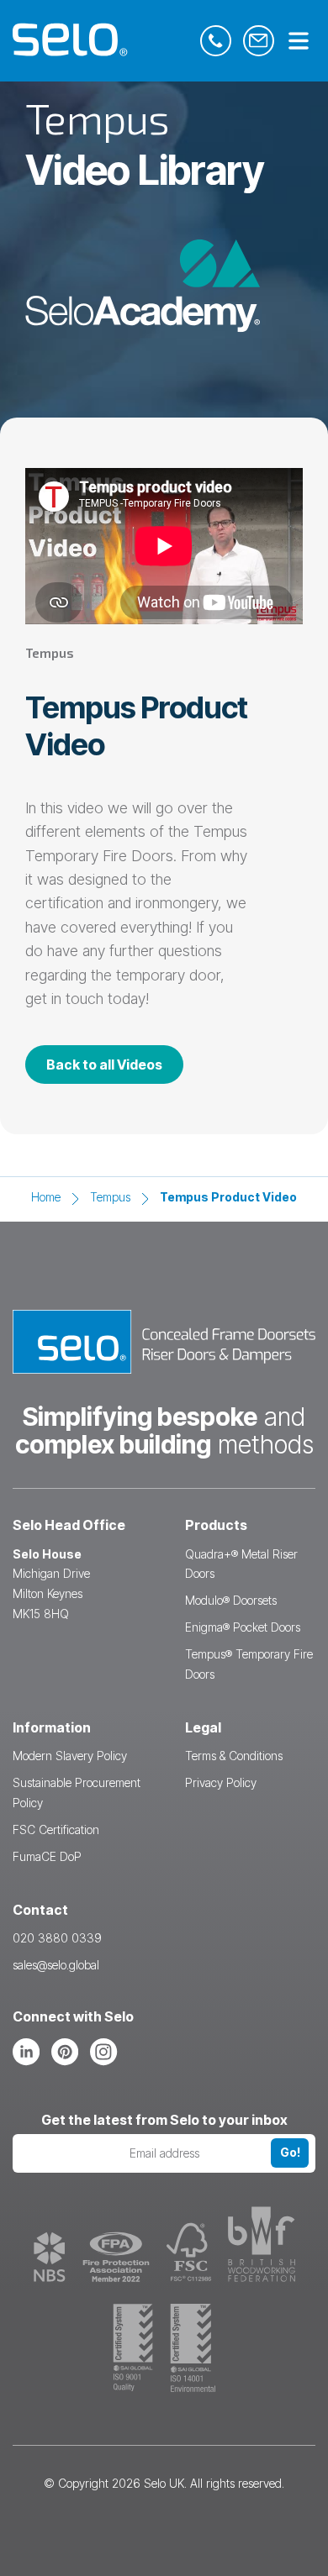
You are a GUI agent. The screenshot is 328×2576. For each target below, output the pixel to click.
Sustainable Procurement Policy (77, 1793)
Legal (203, 1727)
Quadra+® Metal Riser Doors (241, 1564)
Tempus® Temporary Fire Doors (249, 1664)
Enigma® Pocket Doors (243, 1627)
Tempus (110, 1197)
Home (46, 1197)
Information (52, 1727)
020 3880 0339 (57, 1938)
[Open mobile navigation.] (299, 42)
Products (216, 1525)
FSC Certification (56, 1829)
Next (296, 1286)
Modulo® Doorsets (231, 1600)
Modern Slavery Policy (70, 1756)
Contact (40, 1910)
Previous (32, 1286)
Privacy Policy (221, 1782)
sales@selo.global (56, 1965)
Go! (290, 2152)
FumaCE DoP (47, 1856)
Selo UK (164, 2483)
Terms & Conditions (234, 1756)
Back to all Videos (104, 1065)
